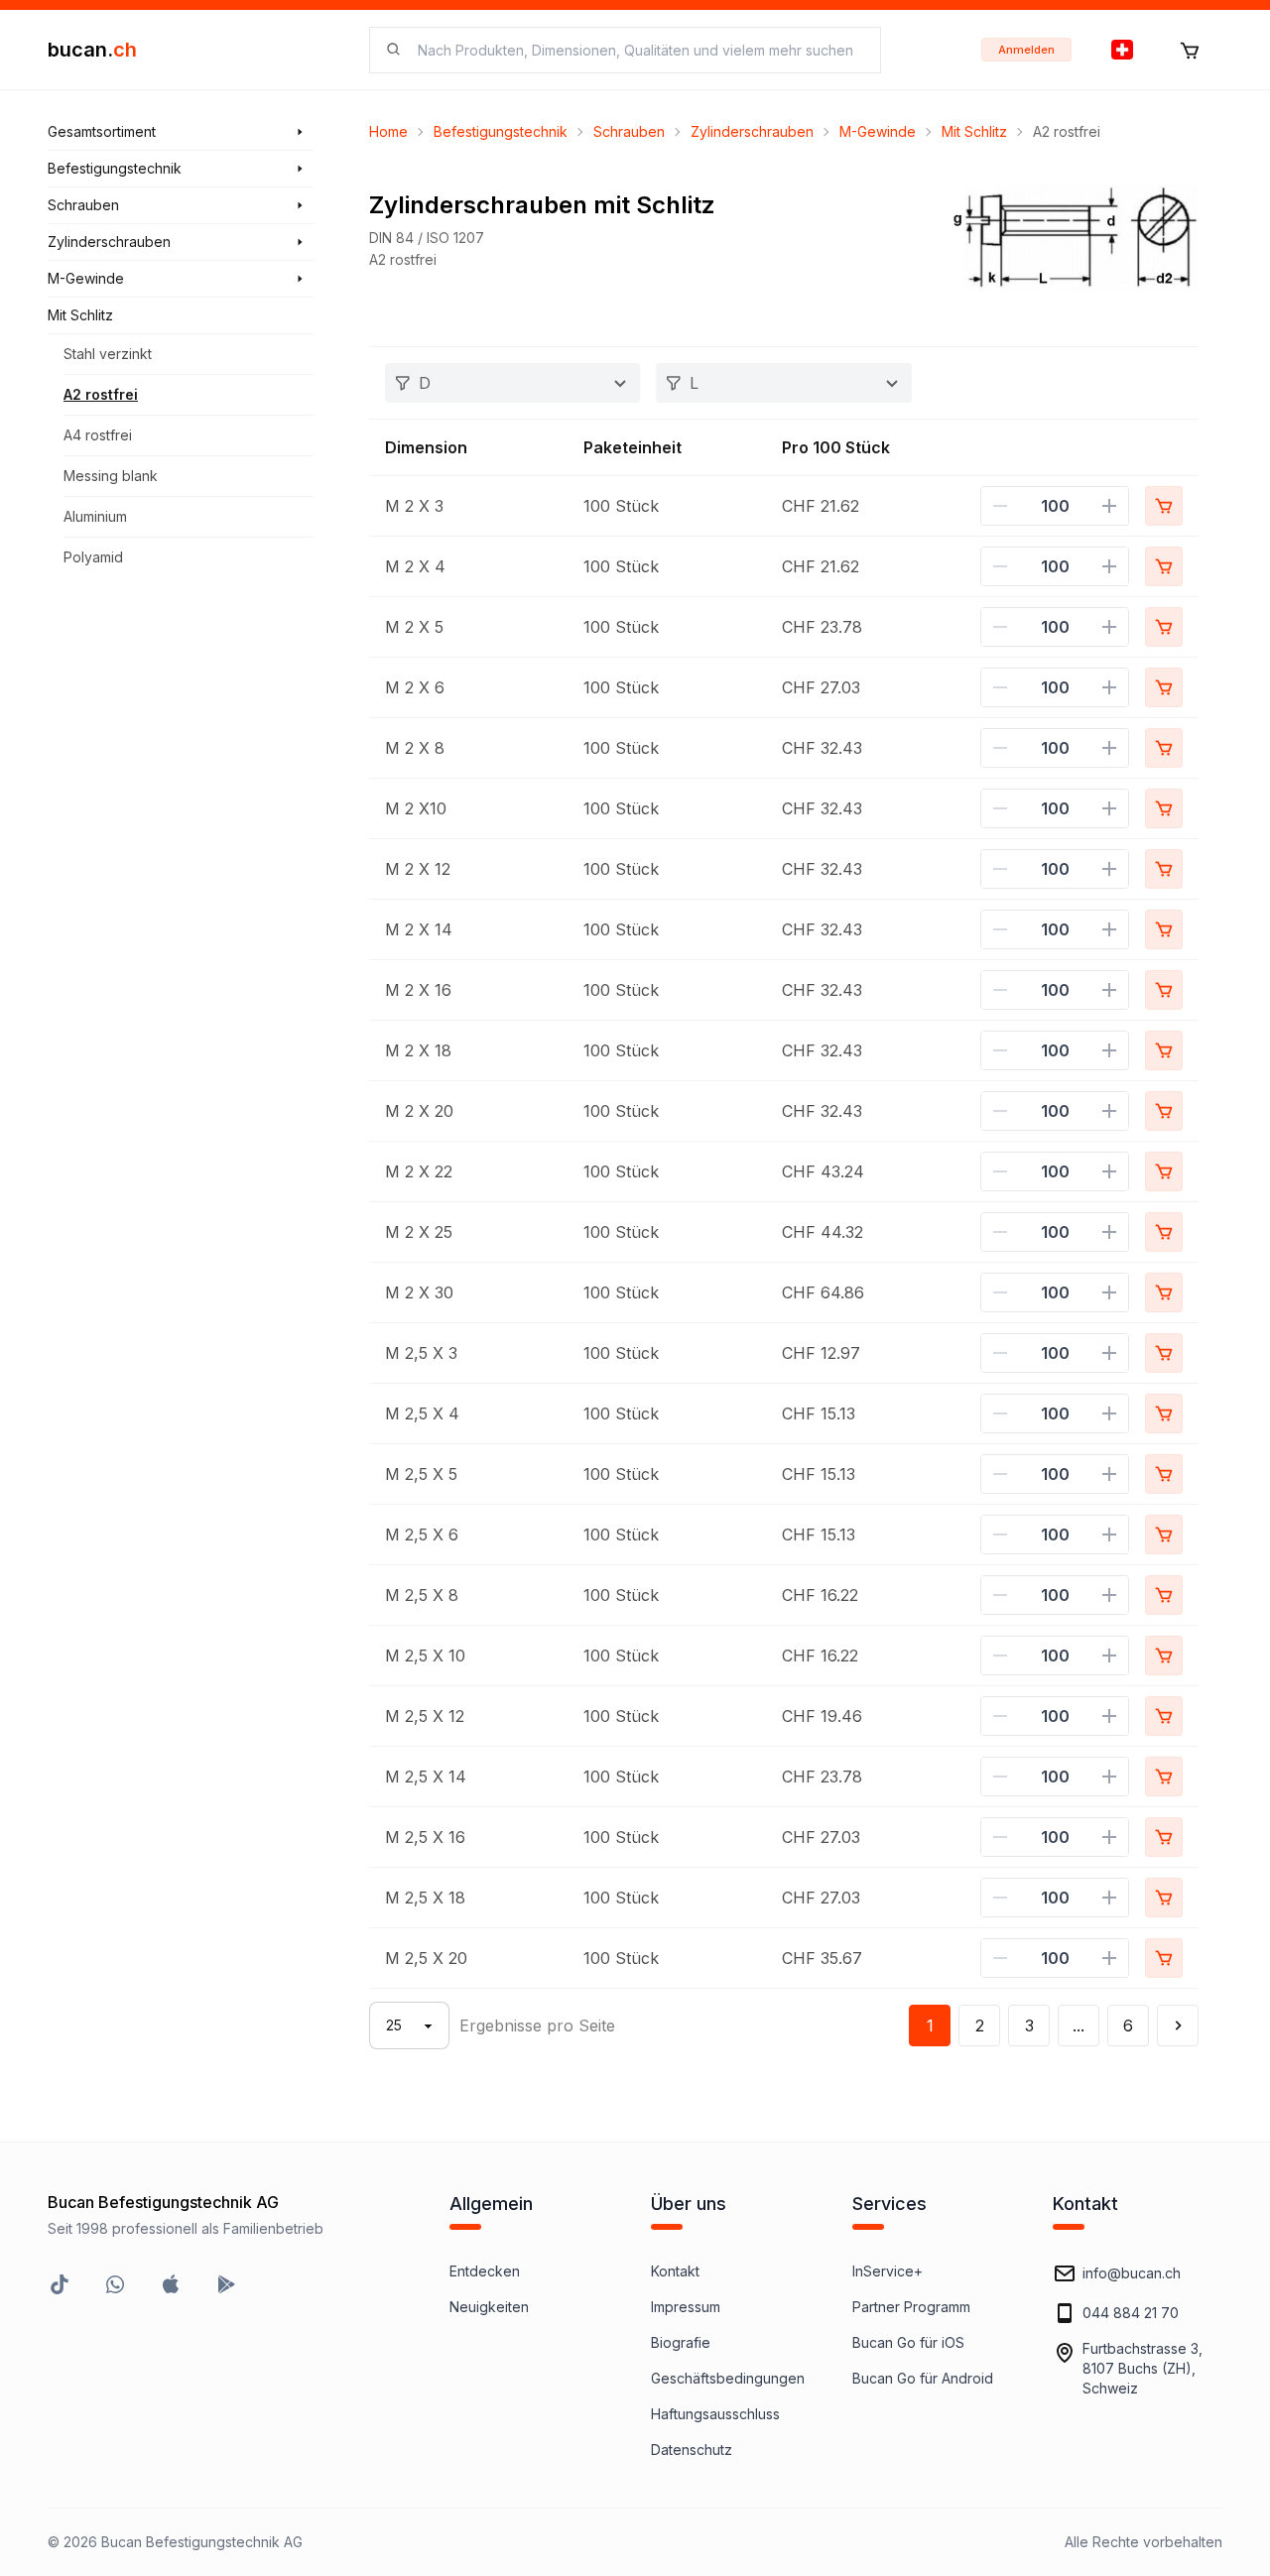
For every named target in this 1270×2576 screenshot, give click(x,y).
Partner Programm (911, 2307)
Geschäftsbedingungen (728, 2378)
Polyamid (93, 557)
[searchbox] (637, 50)
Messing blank (111, 476)
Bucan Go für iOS (908, 2342)
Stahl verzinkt (108, 354)
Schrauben (629, 131)
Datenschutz (692, 2450)
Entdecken (485, 2271)
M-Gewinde (878, 131)
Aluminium (95, 516)
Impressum (686, 2307)
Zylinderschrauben (752, 131)
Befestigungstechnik (501, 131)
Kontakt (675, 2271)
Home (388, 131)
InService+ (888, 2271)
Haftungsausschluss (715, 2414)
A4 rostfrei (98, 435)
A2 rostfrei (101, 394)
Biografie (681, 2342)
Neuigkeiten (489, 2307)
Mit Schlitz (974, 131)
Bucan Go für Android (923, 2378)
